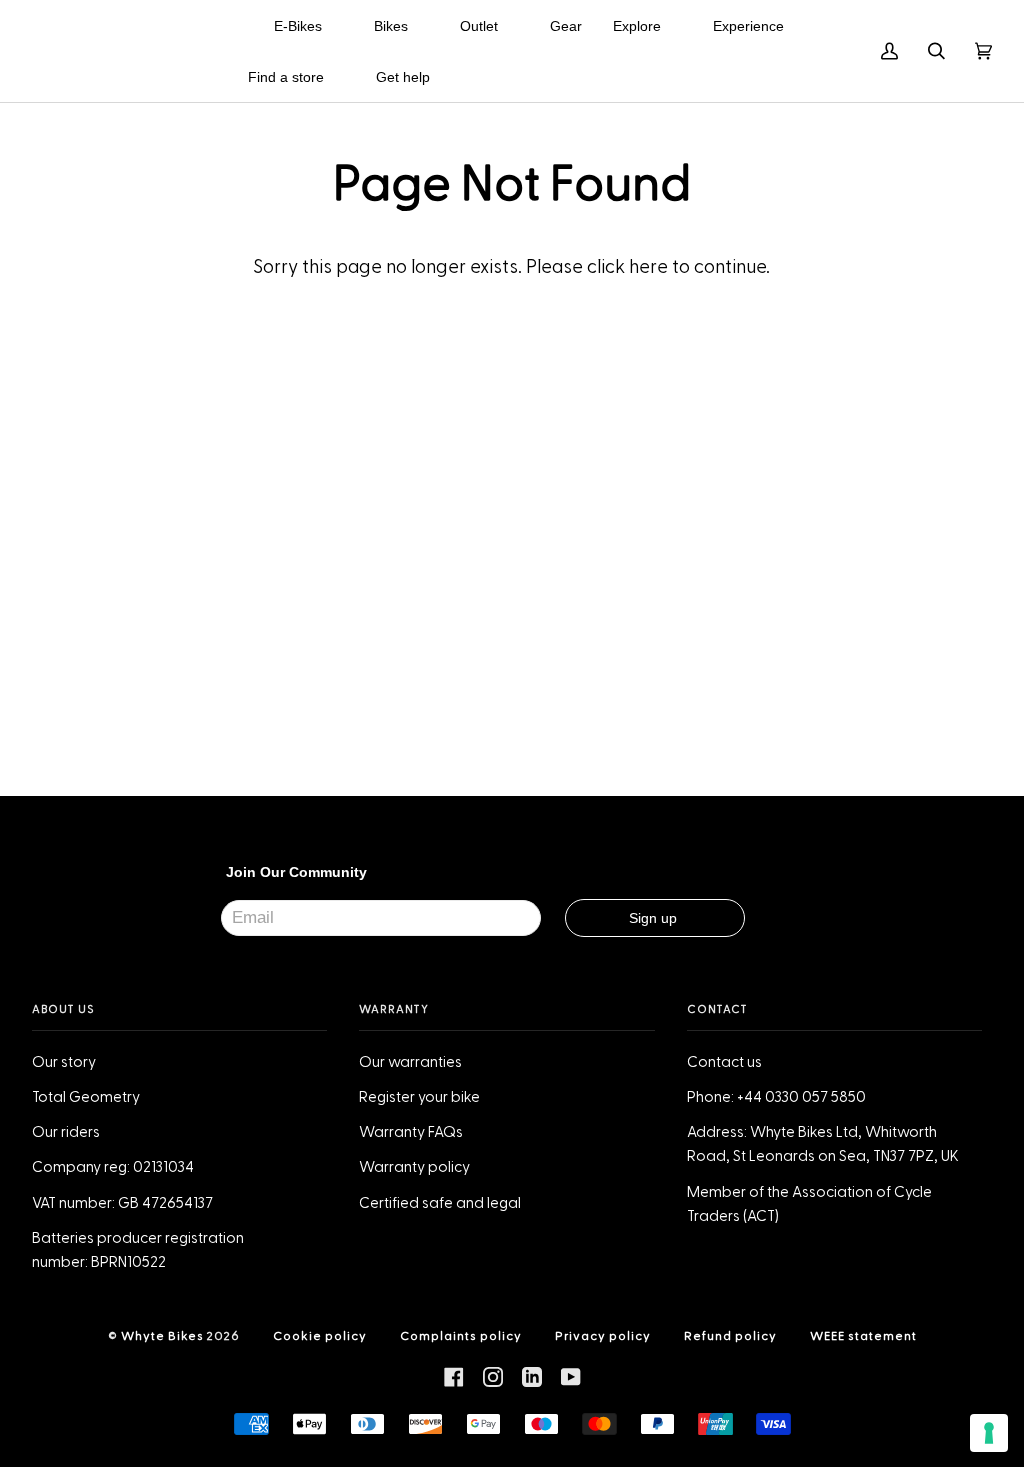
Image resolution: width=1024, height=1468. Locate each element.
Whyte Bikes (162, 1336)
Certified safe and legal (440, 1203)
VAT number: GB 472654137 (122, 1203)
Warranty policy (414, 1167)
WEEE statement (863, 1336)
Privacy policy (603, 1336)
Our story (64, 1062)
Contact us (724, 1062)
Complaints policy (461, 1336)
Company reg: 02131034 (113, 1167)
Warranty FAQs (411, 1132)
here (648, 267)
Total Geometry (86, 1097)
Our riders (66, 1132)
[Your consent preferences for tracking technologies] (989, 1433)
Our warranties (410, 1062)
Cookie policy (320, 1336)
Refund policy (730, 1336)
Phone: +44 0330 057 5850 (776, 1097)
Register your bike (419, 1097)
